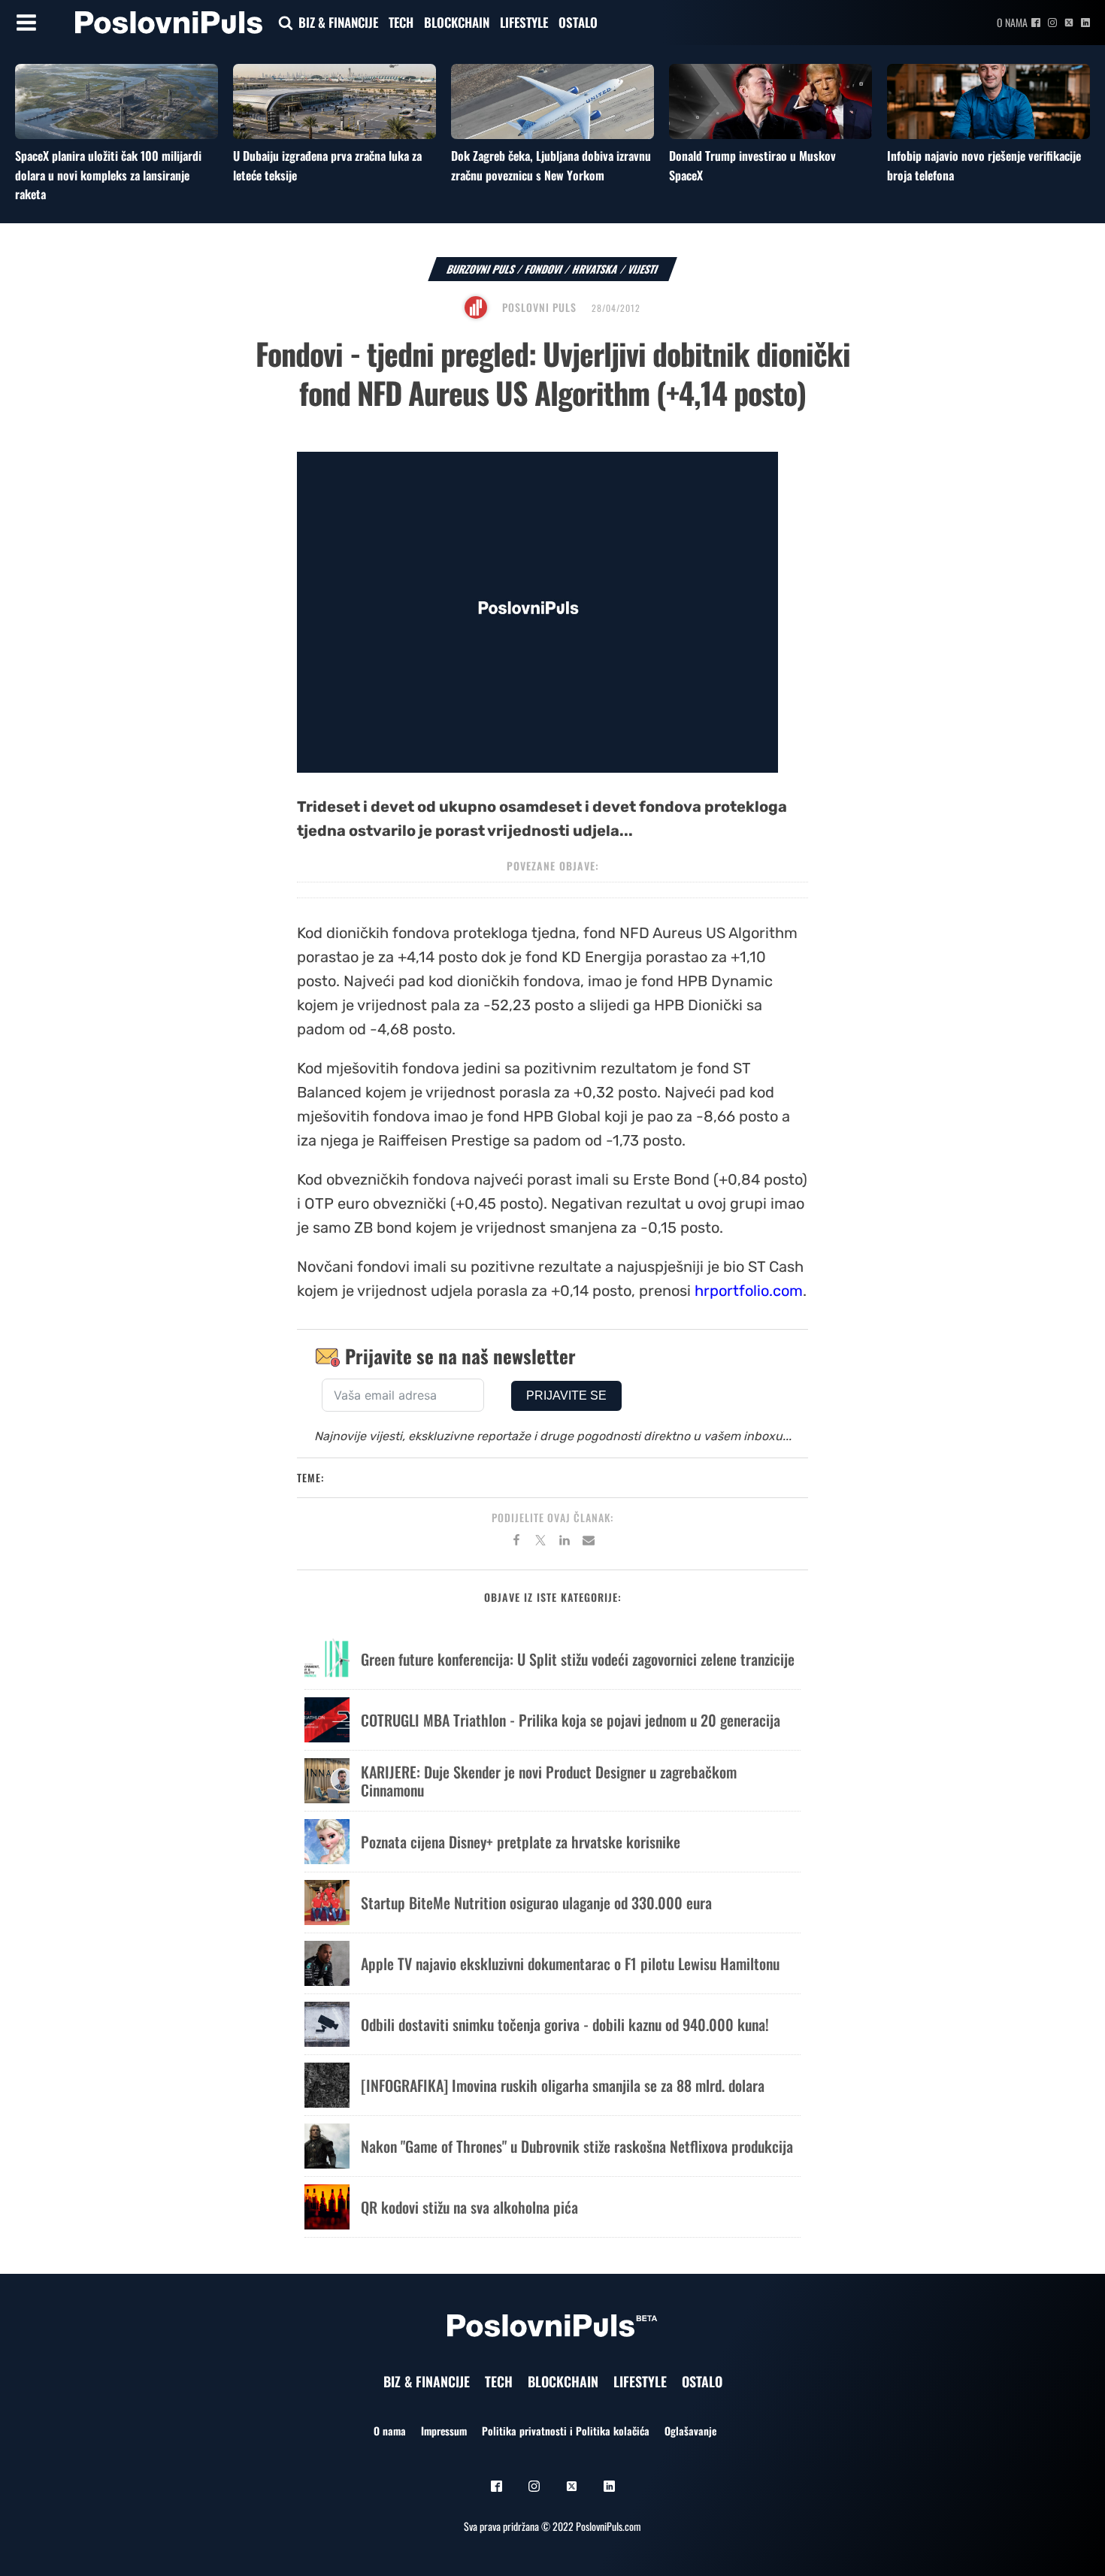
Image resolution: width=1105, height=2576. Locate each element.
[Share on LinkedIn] (565, 1542)
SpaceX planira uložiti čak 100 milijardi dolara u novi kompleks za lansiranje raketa (108, 175)
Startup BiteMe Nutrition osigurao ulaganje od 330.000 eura (536, 1902)
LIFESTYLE (524, 22)
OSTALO (578, 22)
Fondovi (544, 269)
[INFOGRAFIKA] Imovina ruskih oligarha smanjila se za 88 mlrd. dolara (563, 2085)
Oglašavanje (690, 2431)
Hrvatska (595, 269)
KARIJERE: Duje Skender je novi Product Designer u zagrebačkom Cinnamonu (549, 1781)
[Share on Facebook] (516, 1542)
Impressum (444, 2431)
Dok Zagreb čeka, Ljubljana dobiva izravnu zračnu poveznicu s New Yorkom (551, 165)
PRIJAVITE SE (566, 1395)
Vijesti (643, 269)
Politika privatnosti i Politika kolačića (566, 2431)
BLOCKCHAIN (457, 22)
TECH (401, 22)
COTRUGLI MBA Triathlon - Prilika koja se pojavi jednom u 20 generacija (571, 1720)
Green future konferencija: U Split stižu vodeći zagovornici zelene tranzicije (578, 1659)
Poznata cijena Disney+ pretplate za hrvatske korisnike (521, 1842)
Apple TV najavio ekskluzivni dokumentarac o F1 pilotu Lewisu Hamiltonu (570, 1963)
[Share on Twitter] (540, 1542)
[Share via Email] (589, 1542)
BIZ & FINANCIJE (338, 22)
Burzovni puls (481, 269)
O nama (1012, 22)
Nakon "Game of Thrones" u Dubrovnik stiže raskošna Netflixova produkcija (577, 2146)
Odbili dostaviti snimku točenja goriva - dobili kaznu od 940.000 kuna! (565, 2024)
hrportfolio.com (749, 1291)
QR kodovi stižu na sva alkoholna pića (469, 2207)
